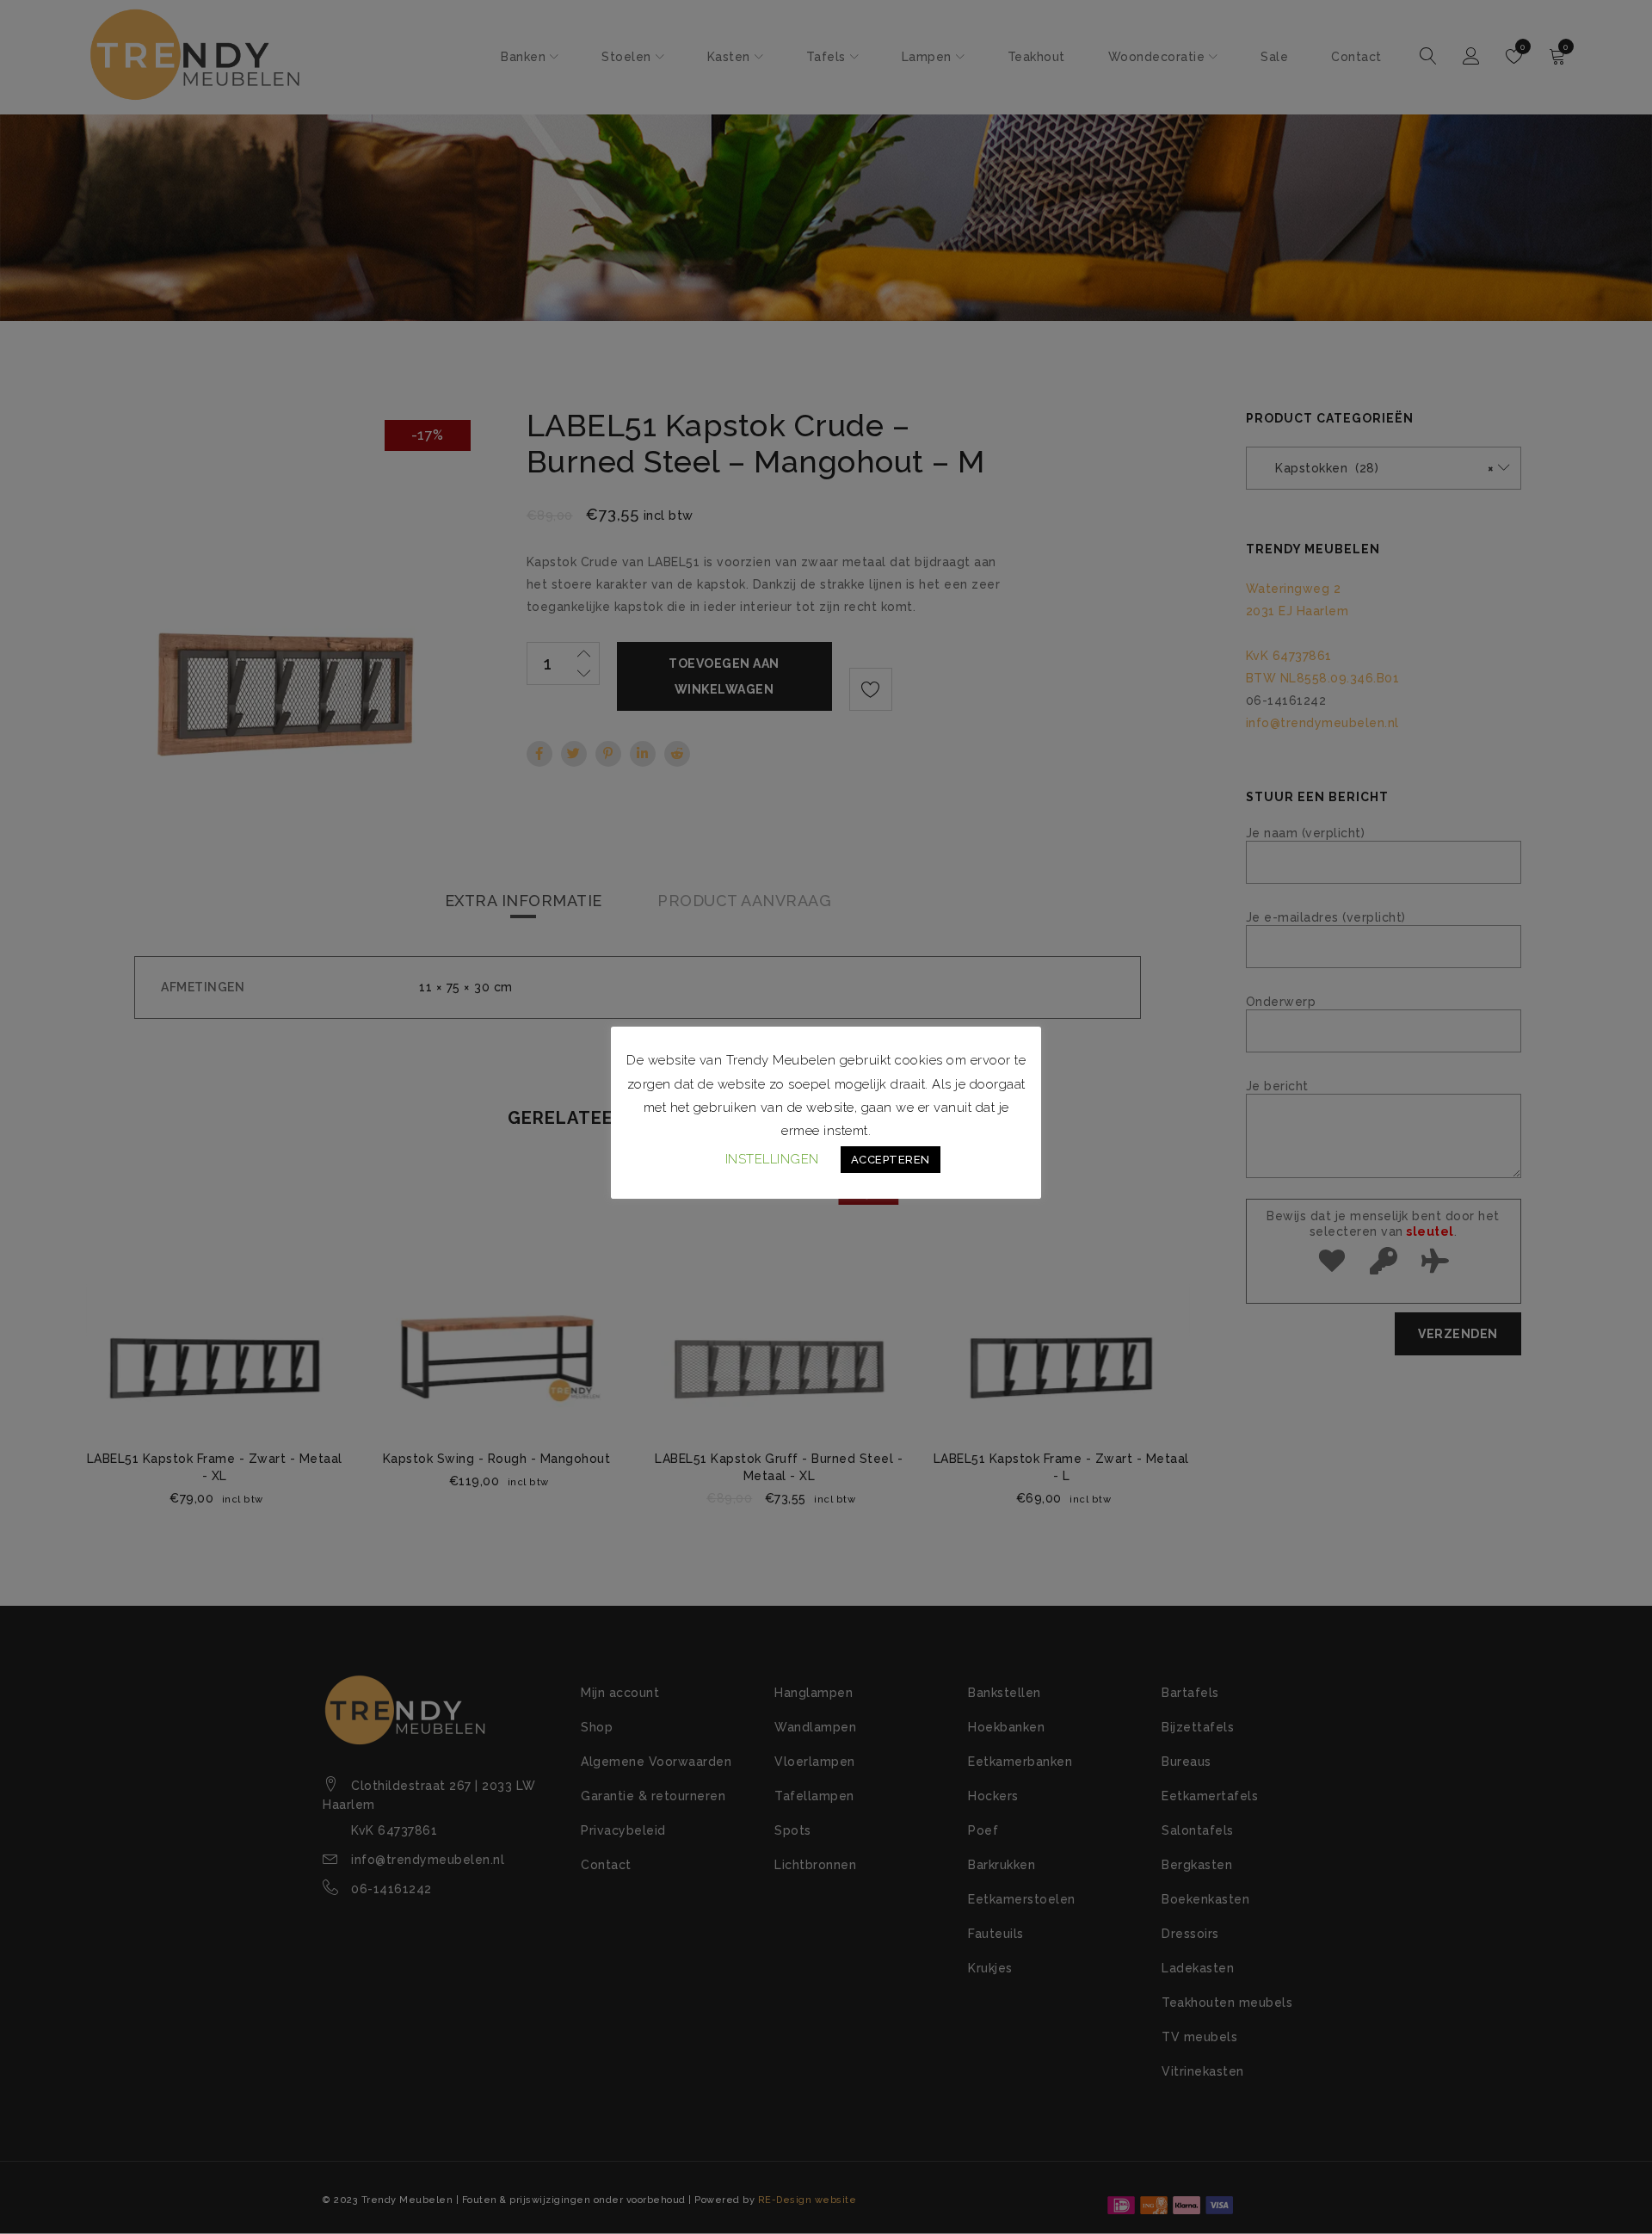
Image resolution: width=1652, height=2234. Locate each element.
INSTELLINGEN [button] (772, 1159)
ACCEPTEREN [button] (891, 1160)
